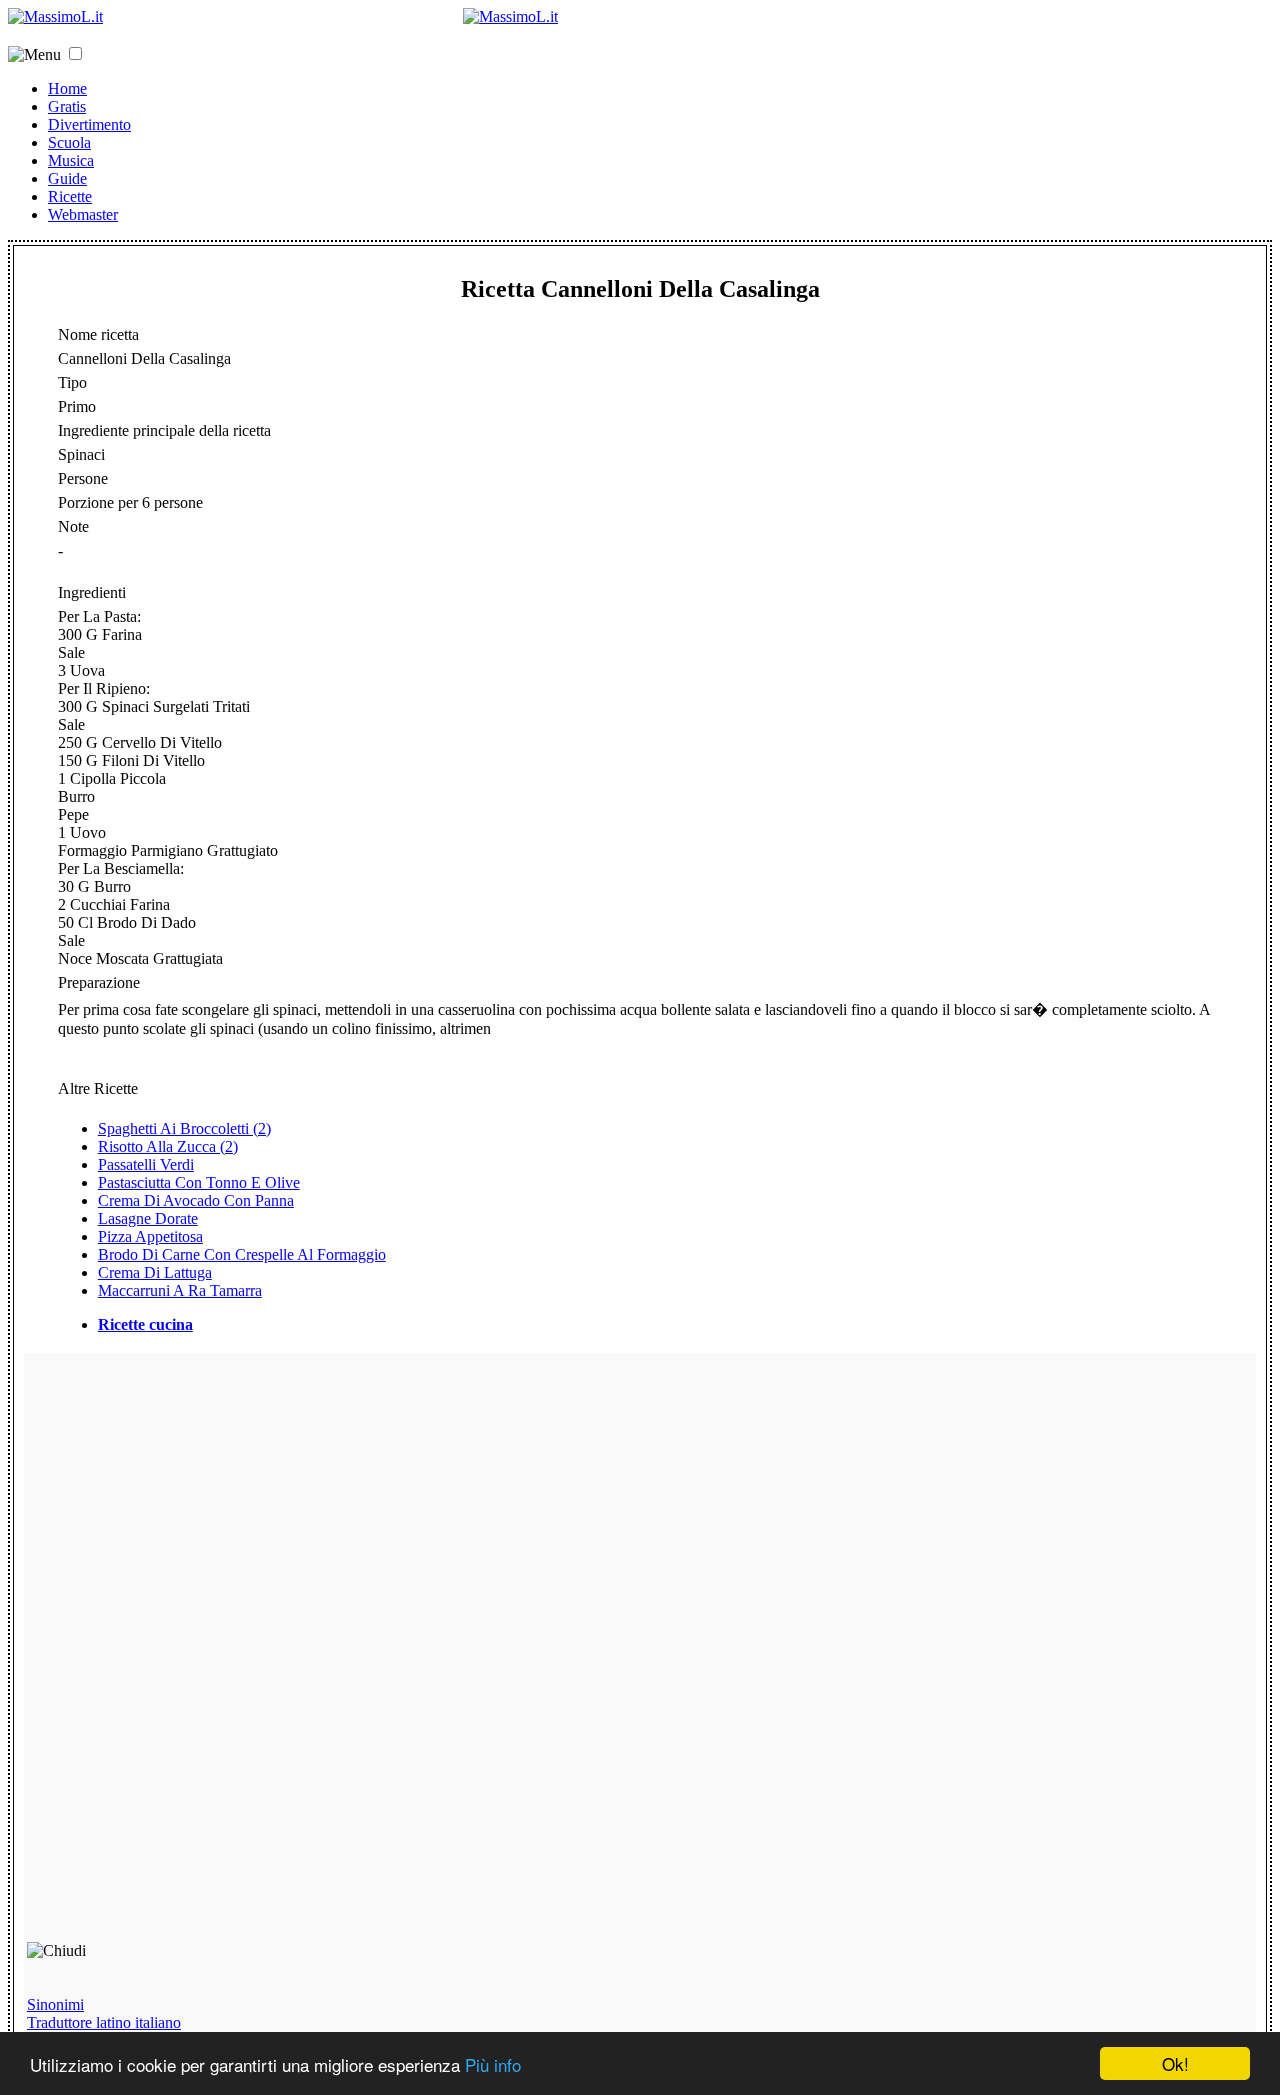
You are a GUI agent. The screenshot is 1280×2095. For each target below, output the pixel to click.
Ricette (70, 196)
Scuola (69, 142)
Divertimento (89, 124)
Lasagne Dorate (148, 1218)
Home (67, 88)
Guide (67, 178)
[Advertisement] (170, 1656)
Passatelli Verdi (146, 1164)
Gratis (67, 106)
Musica (71, 160)
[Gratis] (510, 16)
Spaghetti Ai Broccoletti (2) (184, 1128)
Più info (493, 2064)
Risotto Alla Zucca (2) (168, 1146)
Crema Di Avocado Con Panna (196, 1200)
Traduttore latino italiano (104, 2022)
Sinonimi (55, 2004)
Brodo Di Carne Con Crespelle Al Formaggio (242, 1254)
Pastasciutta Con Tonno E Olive (199, 1182)
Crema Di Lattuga (155, 1272)
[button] (75, 53)
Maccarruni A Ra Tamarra (180, 1290)
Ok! (1175, 2063)
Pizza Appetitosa (150, 1236)
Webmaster (83, 214)
